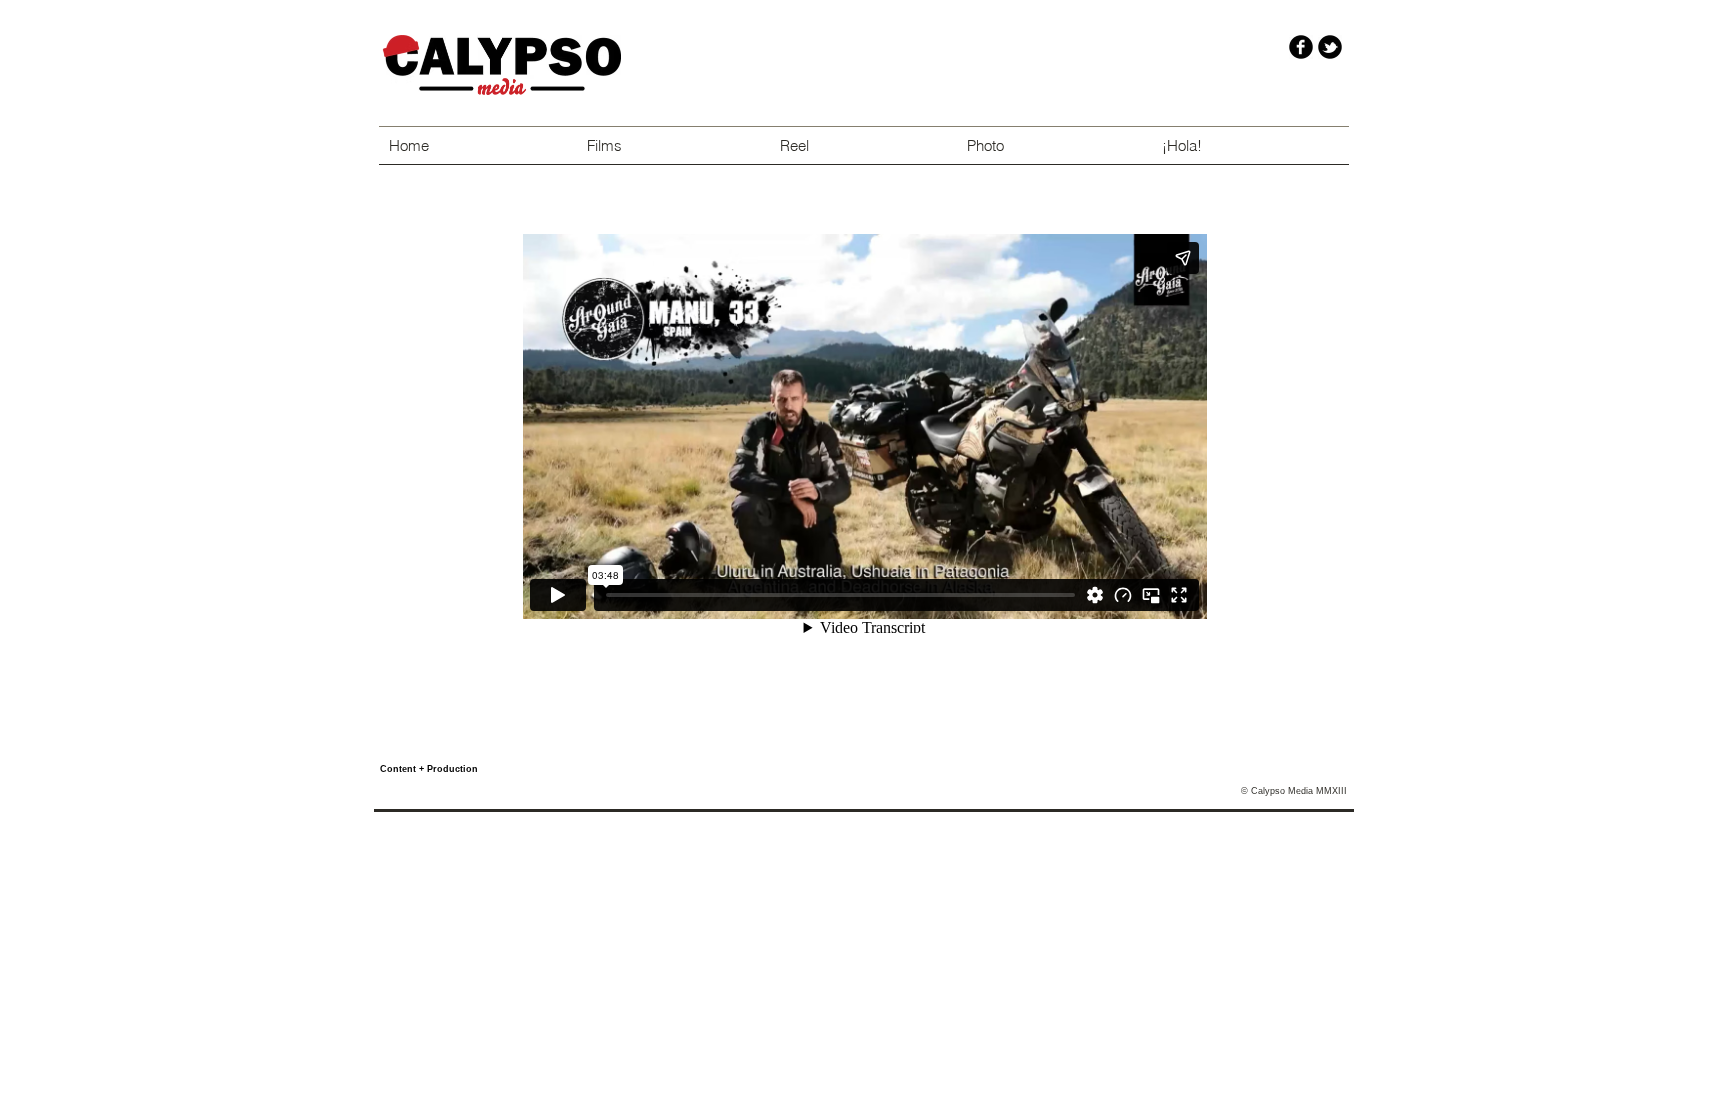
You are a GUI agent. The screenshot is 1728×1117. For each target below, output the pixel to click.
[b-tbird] (1330, 47)
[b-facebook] (1301, 47)
